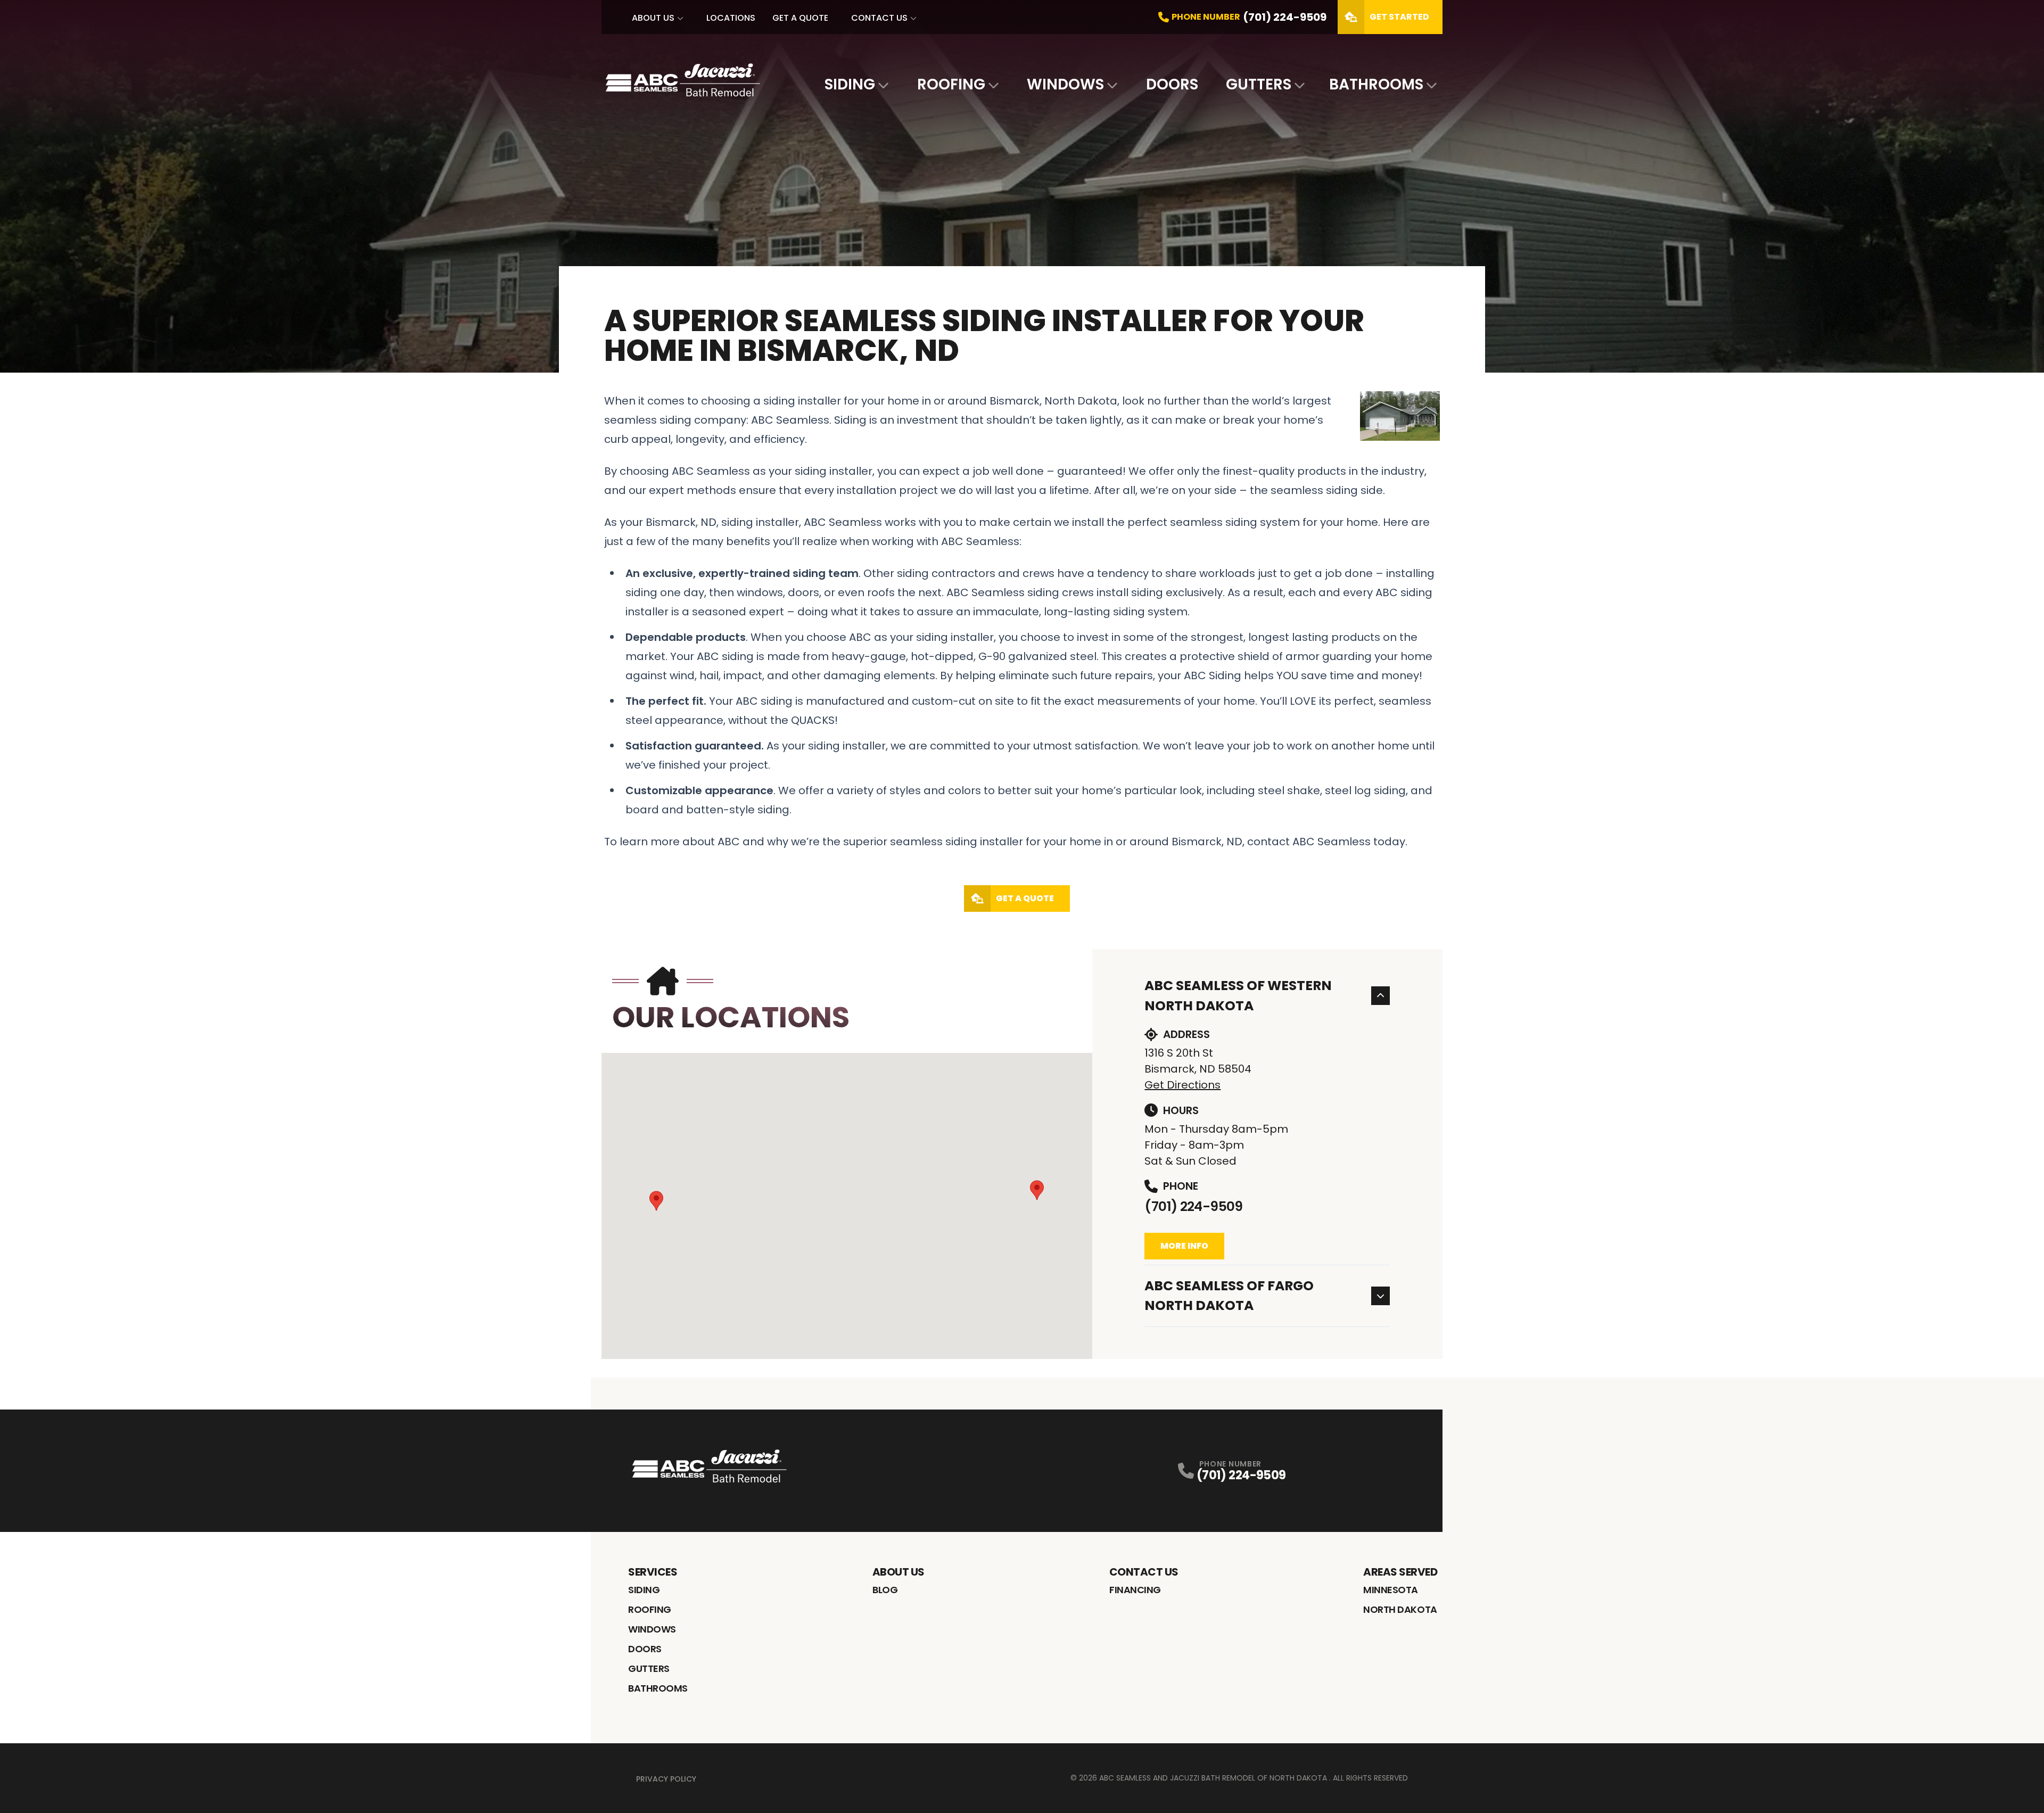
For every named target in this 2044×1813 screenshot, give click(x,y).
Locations (731, 18)
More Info (1184, 1246)
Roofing (951, 84)
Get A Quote (800, 18)
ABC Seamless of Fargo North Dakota (1229, 1296)
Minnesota (1391, 1590)
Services (653, 1572)
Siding (850, 84)
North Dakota (1400, 1609)
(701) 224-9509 (1193, 1206)
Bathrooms (1376, 84)
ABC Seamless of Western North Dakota (1238, 996)
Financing (1135, 1590)
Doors (1172, 84)
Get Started (1399, 17)
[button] (656, 1201)
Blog (885, 1590)
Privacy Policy (666, 1779)
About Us (653, 18)
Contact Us (879, 18)
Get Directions (1182, 1085)
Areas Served (1400, 1572)
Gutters (1259, 84)
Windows (1065, 84)
